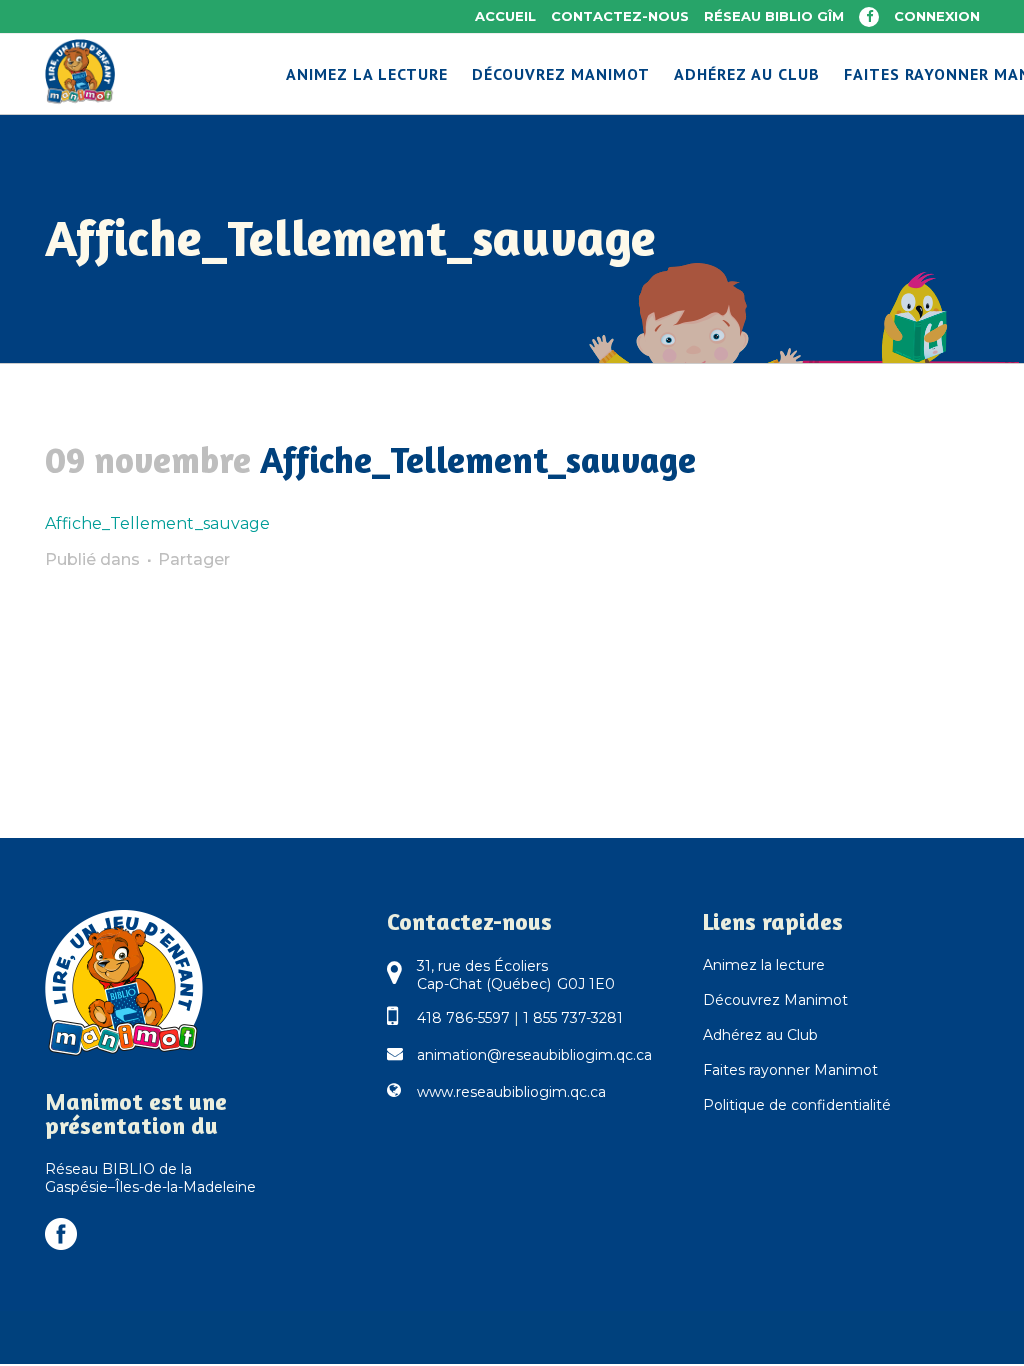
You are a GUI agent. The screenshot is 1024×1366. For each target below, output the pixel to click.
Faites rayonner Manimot (790, 1070)
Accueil (505, 16)
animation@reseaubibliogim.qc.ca (534, 1055)
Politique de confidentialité (797, 1105)
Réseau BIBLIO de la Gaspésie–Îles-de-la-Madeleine (150, 1178)
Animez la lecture (764, 965)
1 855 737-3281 (573, 1018)
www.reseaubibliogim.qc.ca (511, 1092)
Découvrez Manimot (775, 1000)
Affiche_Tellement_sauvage (157, 523)
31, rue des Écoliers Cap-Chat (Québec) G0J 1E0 (516, 975)
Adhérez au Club (760, 1035)
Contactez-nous (620, 16)
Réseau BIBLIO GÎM (774, 16)
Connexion (937, 16)
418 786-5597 (463, 1018)
